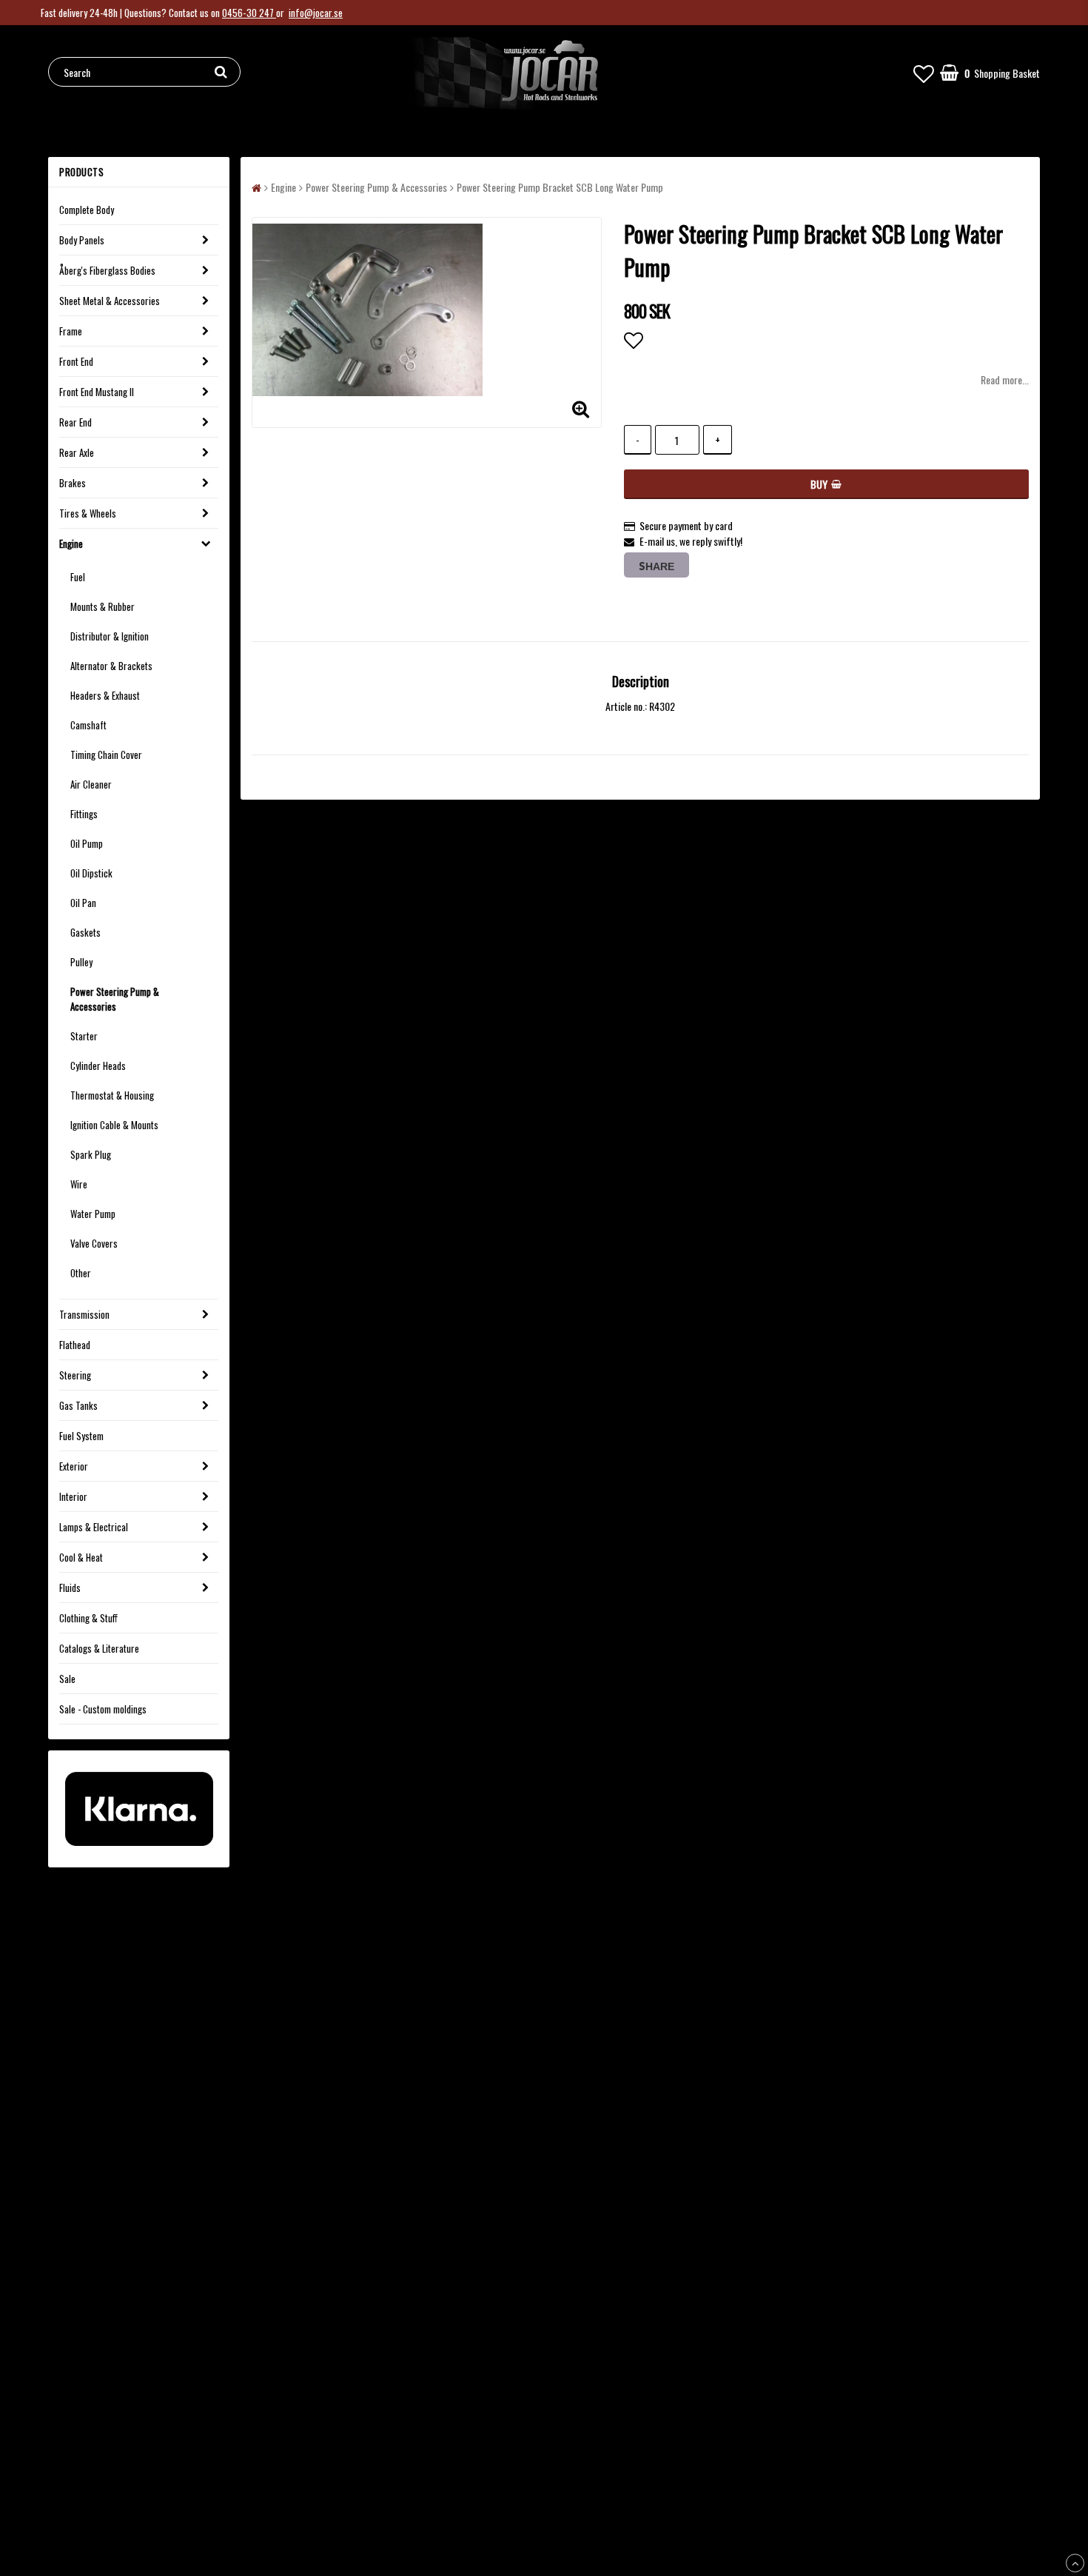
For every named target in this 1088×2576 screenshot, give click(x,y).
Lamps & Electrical (94, 1527)
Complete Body (87, 210)
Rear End (75, 422)
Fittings (84, 814)
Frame (71, 331)
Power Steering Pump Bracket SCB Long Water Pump (560, 187)
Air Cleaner (91, 784)
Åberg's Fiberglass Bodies (107, 270)
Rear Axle (77, 452)
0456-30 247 (249, 13)
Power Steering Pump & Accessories (115, 999)
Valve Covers (94, 1243)
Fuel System (81, 1436)
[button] (924, 72)
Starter (84, 1036)
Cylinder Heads (98, 1065)
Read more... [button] (1005, 379)
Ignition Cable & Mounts (114, 1125)
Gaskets (85, 932)
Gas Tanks (78, 1405)
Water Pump (93, 1214)
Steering (75, 1375)
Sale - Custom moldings (103, 1709)
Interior (73, 1496)
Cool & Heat (81, 1557)
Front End (76, 361)
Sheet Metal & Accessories (110, 301)
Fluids (70, 1588)
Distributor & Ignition (110, 636)
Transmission (84, 1314)
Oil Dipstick (91, 873)
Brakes (73, 483)
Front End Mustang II (97, 392)
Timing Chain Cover (106, 755)
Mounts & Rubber (103, 606)
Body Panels (82, 240)
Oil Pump (87, 843)
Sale (67, 1679)
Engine (71, 543)
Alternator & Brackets (111, 666)
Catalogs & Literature (99, 1648)
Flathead (75, 1345)
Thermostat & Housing (112, 1095)
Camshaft (88, 725)
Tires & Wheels (88, 513)
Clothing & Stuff (88, 1618)
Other (81, 1273)
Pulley (81, 962)
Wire (79, 1184)
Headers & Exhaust (105, 695)
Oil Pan (83, 903)
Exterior (74, 1466)
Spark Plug (91, 1154)
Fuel (78, 577)
